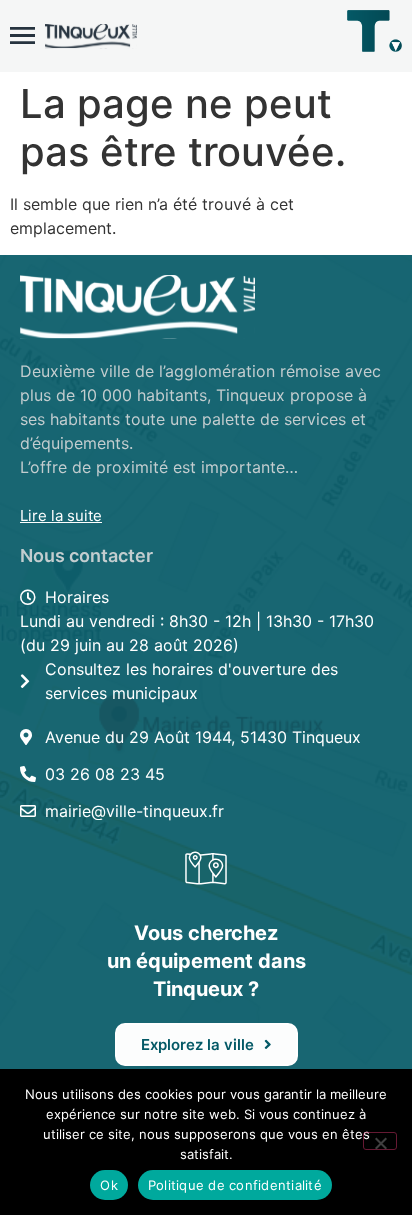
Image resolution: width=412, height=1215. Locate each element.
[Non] (380, 1141)
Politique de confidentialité (235, 1185)
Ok (109, 1185)
